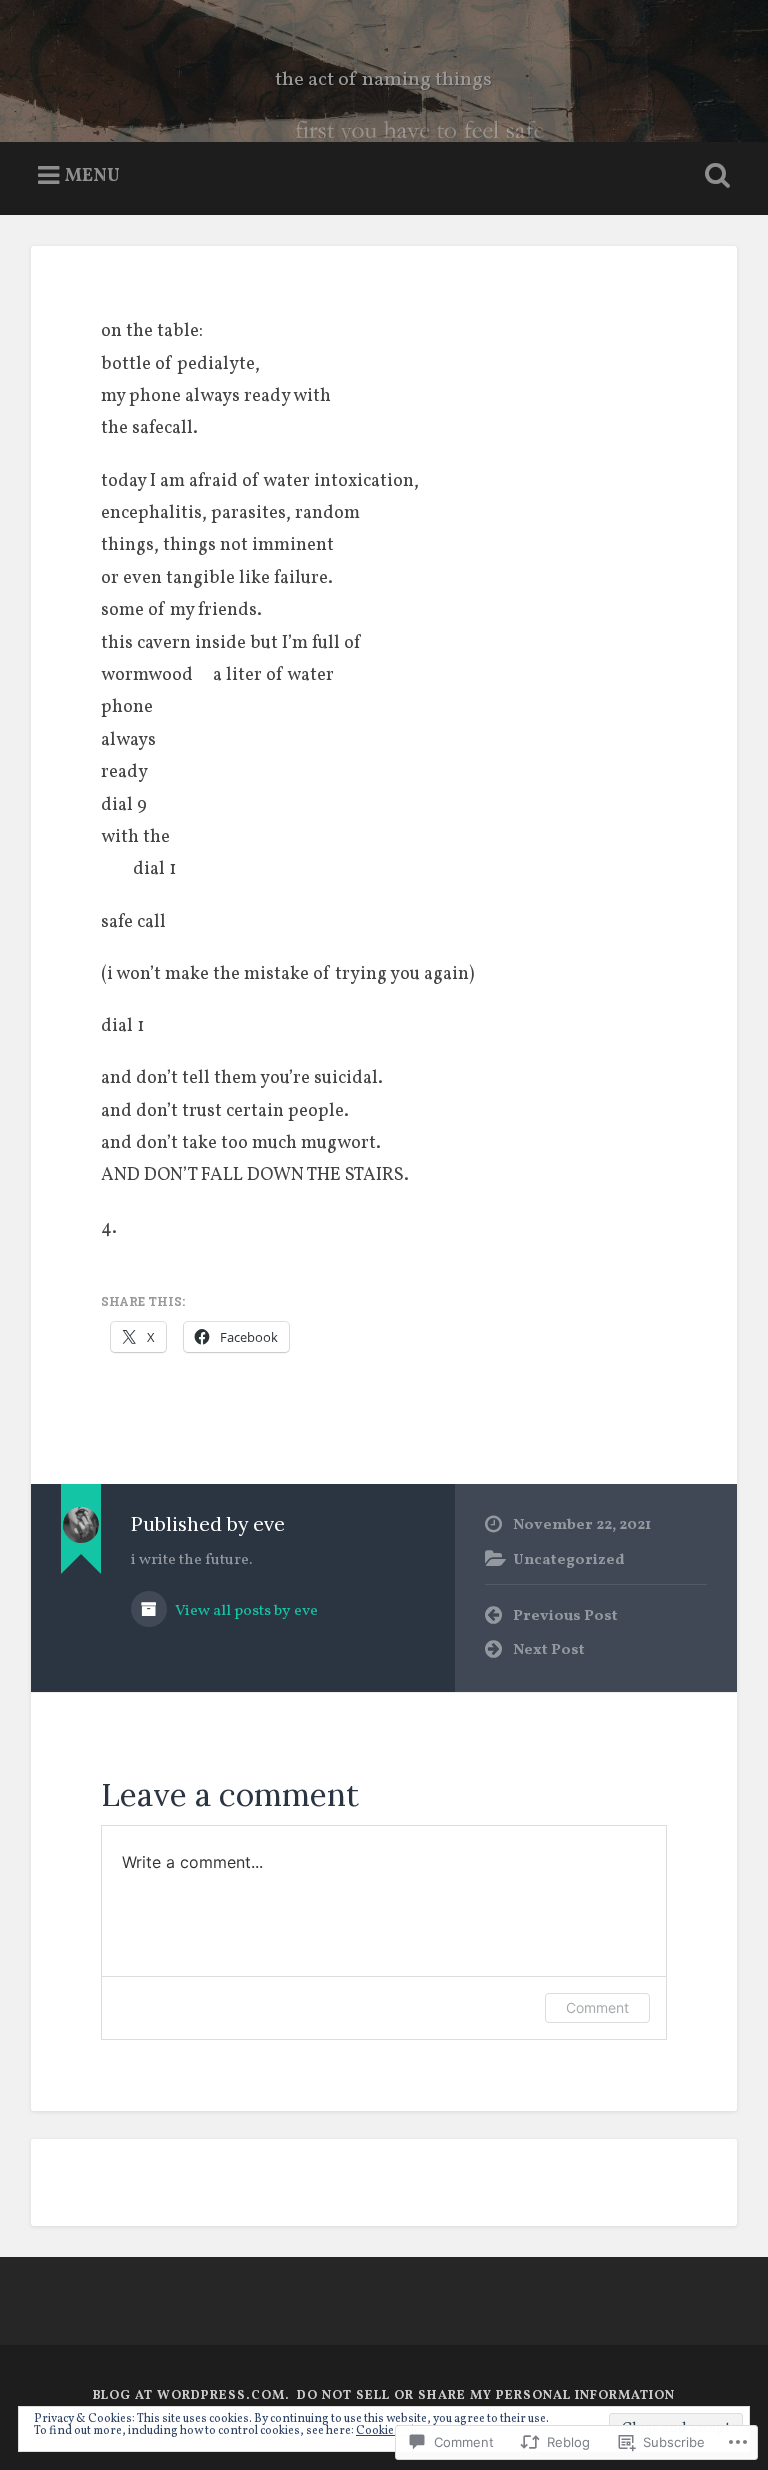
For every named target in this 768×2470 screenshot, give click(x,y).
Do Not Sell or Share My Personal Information (486, 2396)
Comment (597, 2007)
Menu (92, 175)
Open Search (714, 176)
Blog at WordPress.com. (191, 2396)
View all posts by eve (245, 1611)
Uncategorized (569, 1560)
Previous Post (565, 1616)
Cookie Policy (392, 2431)
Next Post (549, 1650)
